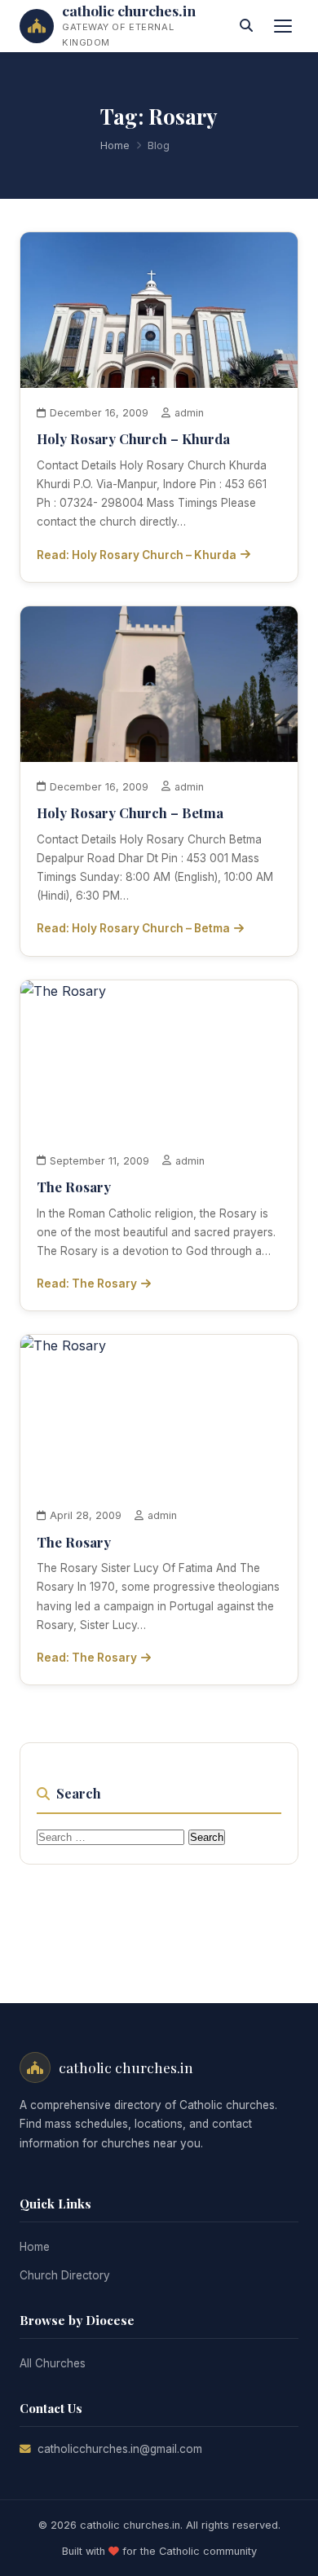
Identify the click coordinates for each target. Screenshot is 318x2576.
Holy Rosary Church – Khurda (133, 438)
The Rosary (74, 1187)
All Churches (53, 2363)
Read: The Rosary (87, 1284)
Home (115, 145)
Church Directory (65, 2275)
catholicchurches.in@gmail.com (120, 2449)
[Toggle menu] (283, 26)
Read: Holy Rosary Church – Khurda (137, 555)
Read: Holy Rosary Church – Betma (133, 928)
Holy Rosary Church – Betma (130, 812)
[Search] (246, 26)
